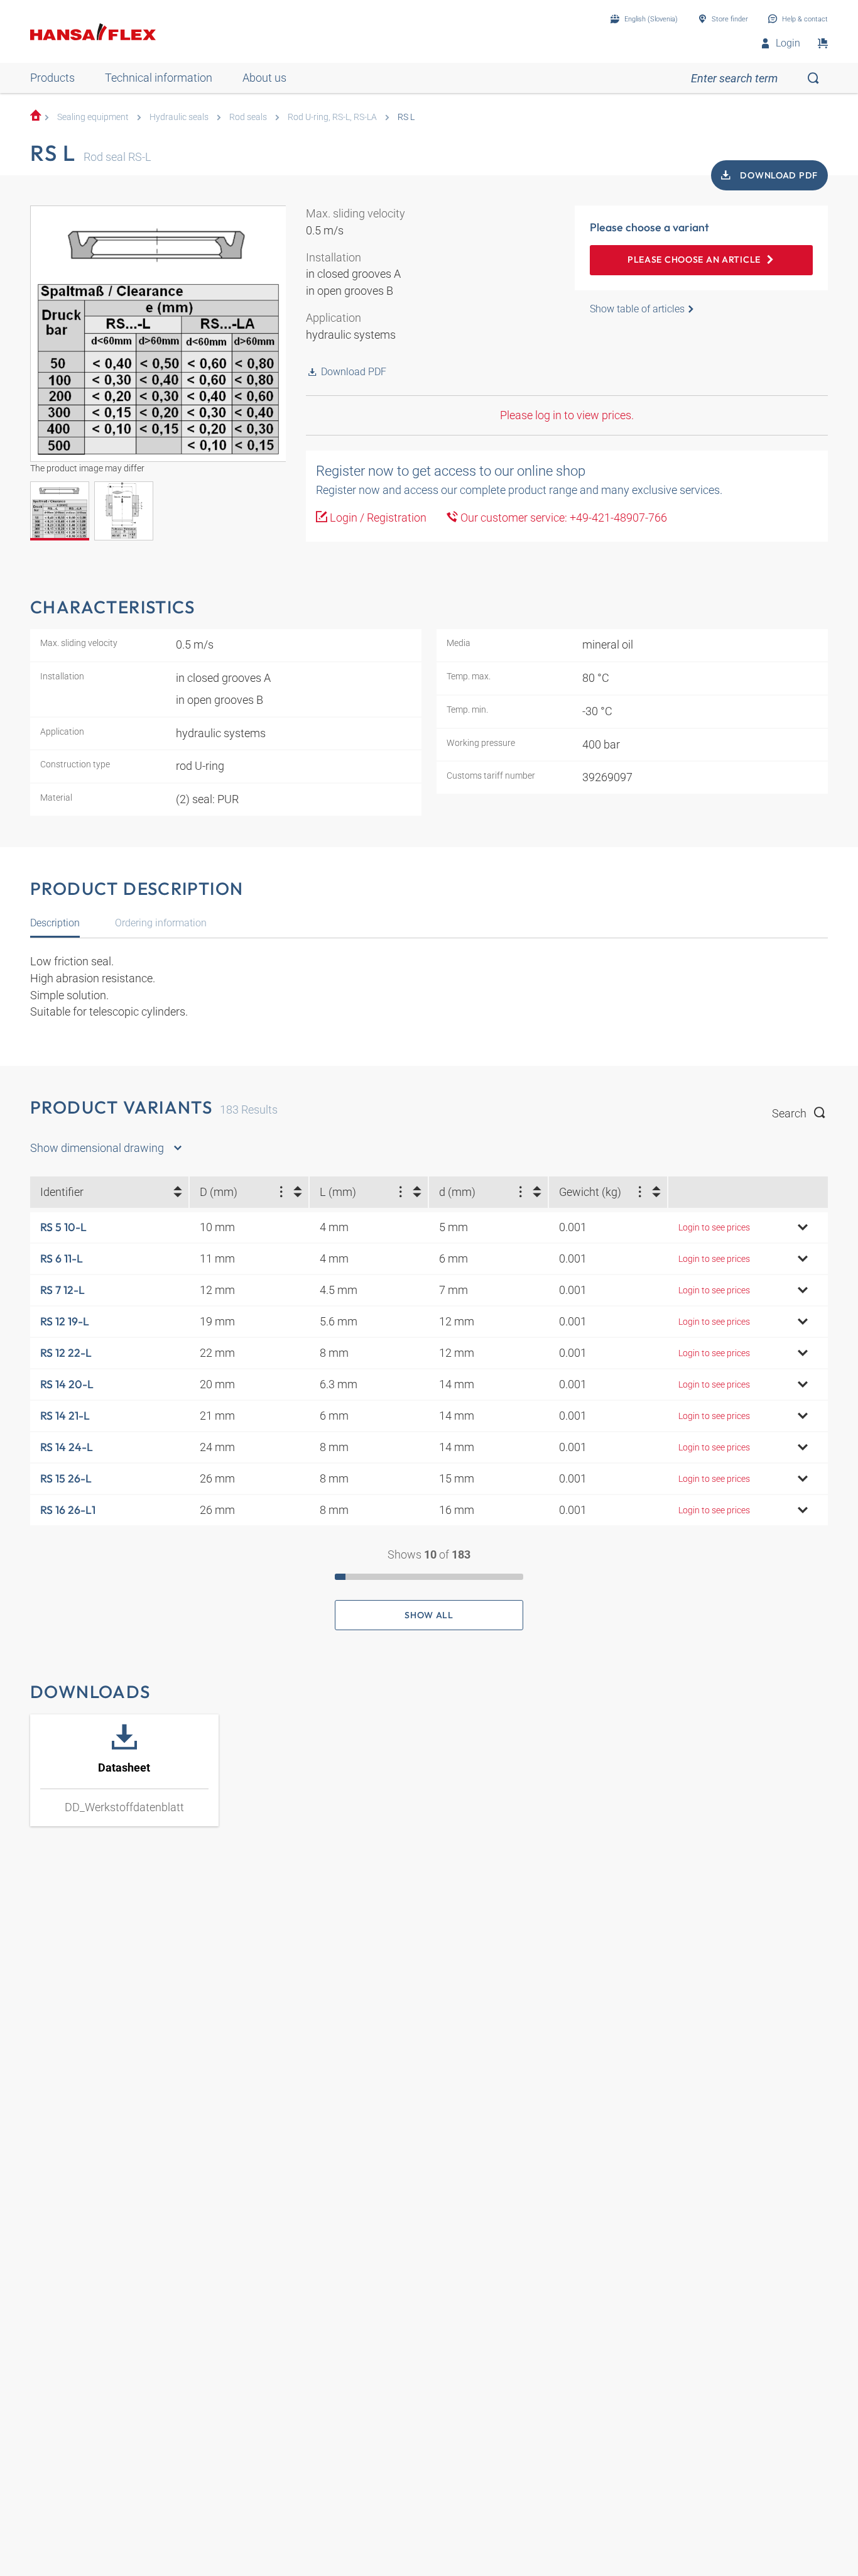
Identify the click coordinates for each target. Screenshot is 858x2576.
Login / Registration (377, 518)
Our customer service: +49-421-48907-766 (562, 518)
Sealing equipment (93, 117)
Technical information (159, 78)
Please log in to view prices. (567, 415)
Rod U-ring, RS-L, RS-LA (332, 117)
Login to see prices (714, 1227)
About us (264, 78)
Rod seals (248, 117)
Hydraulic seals (179, 117)
